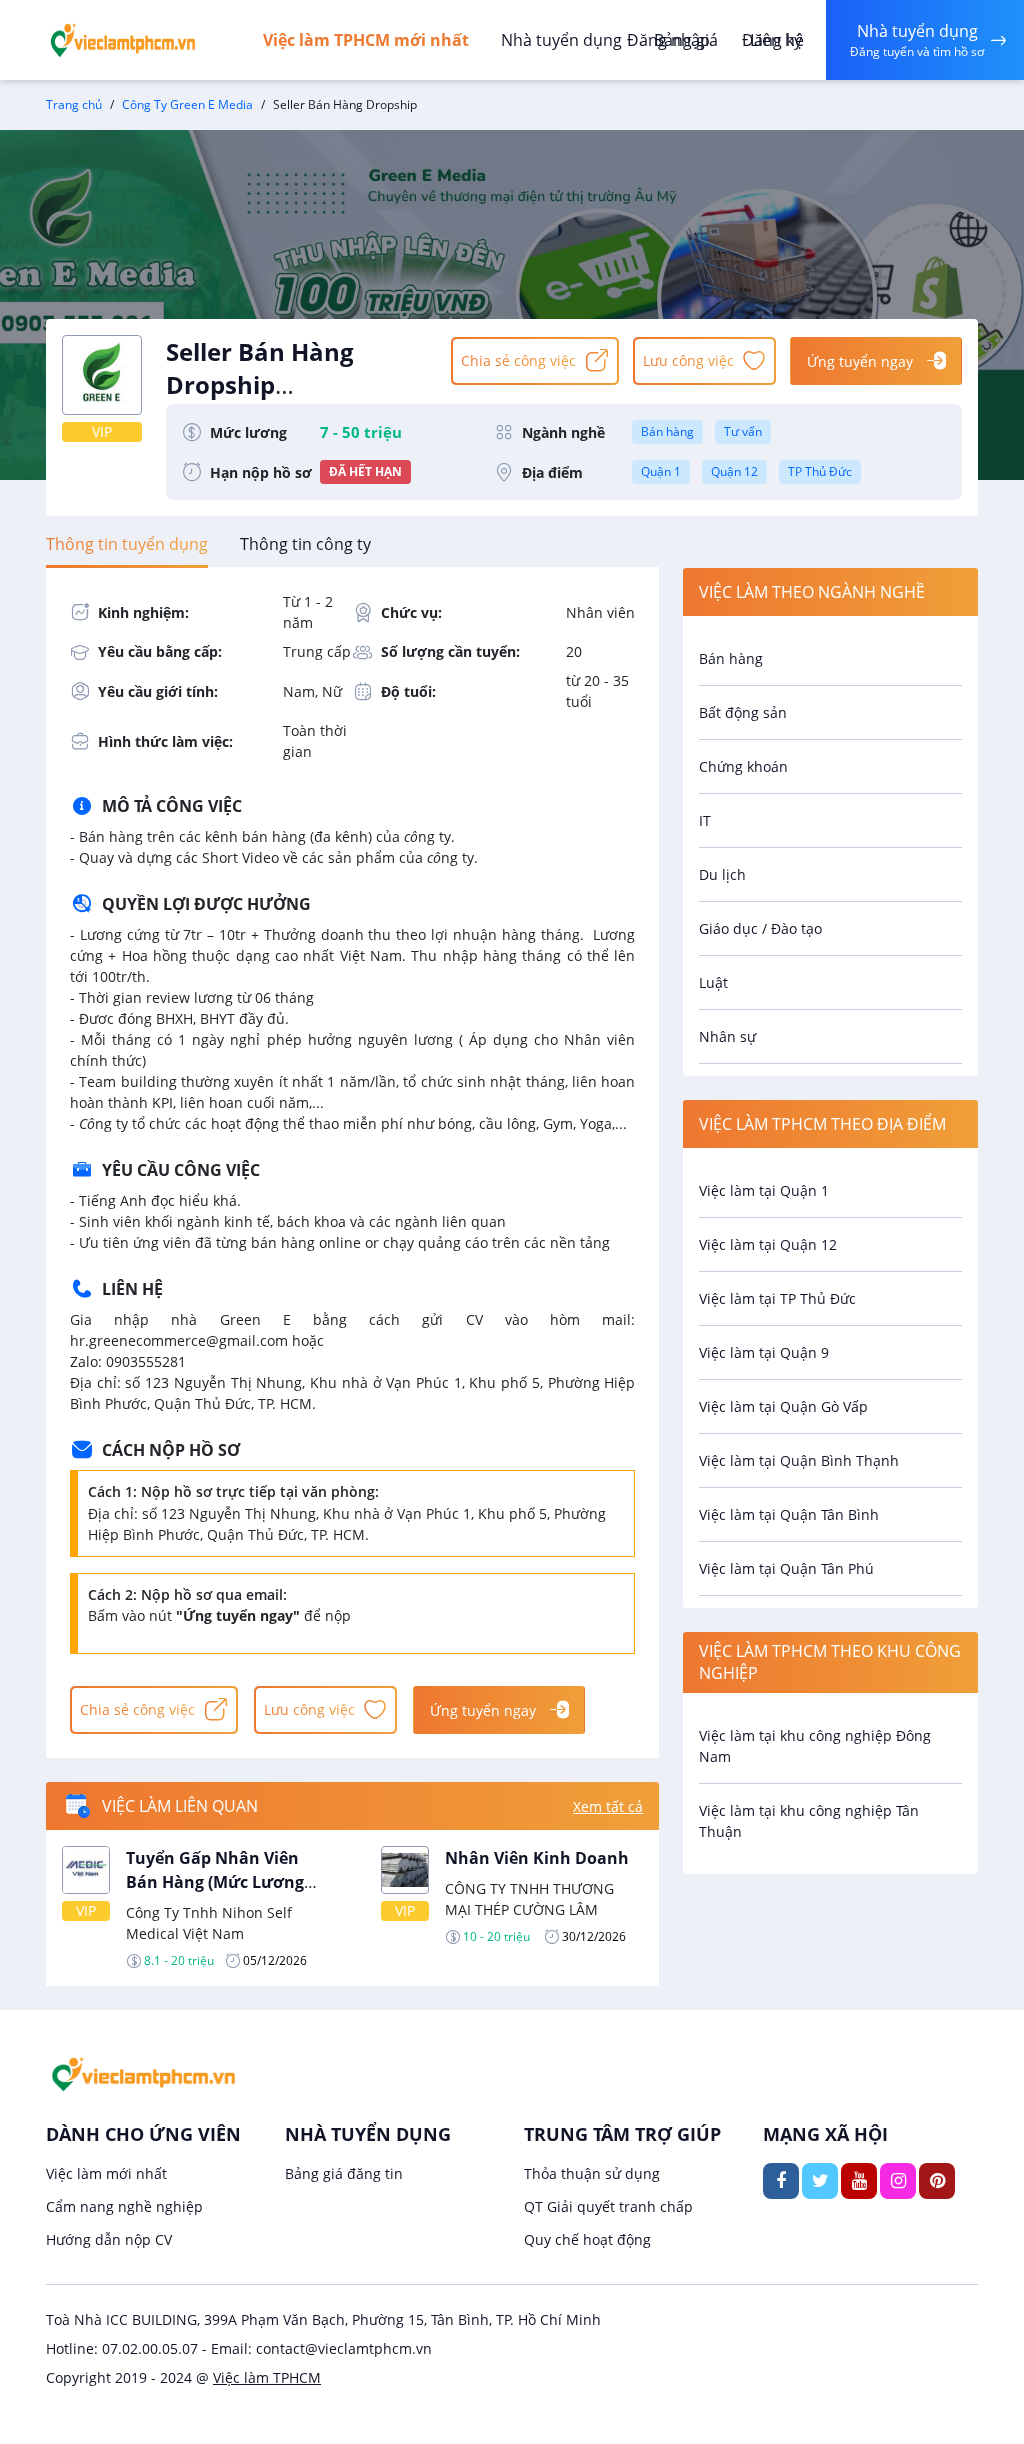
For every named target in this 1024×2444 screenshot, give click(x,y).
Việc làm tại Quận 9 (764, 1352)
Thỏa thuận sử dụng (592, 2173)
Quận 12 (734, 471)
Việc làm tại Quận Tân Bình (789, 1514)
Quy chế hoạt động (587, 2239)
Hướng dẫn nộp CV (109, 2239)
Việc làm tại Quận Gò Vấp (783, 1406)
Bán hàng (667, 431)
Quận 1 (661, 471)
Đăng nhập (668, 40)
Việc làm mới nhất (106, 2173)
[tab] (127, 544)
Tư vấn (743, 431)
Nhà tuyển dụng (561, 40)
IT (705, 820)
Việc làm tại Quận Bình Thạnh (799, 1460)
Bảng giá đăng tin (344, 2173)
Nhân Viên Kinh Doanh (537, 1858)
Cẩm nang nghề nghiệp (124, 2206)
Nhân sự (727, 1036)
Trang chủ (74, 104)
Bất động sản (743, 712)
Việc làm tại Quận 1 (764, 1190)
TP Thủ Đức (820, 471)
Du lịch (722, 874)
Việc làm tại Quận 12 (768, 1244)
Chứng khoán (743, 766)
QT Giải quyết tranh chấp (608, 2206)
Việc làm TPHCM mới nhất (366, 40)
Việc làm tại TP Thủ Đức (777, 1298)
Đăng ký (772, 40)
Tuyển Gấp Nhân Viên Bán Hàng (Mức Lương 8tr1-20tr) (215, 1882)
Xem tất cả (608, 1806)
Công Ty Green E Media (187, 104)
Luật (713, 982)
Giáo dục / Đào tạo (760, 928)
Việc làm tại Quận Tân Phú (786, 1568)
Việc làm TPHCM (267, 2377)
